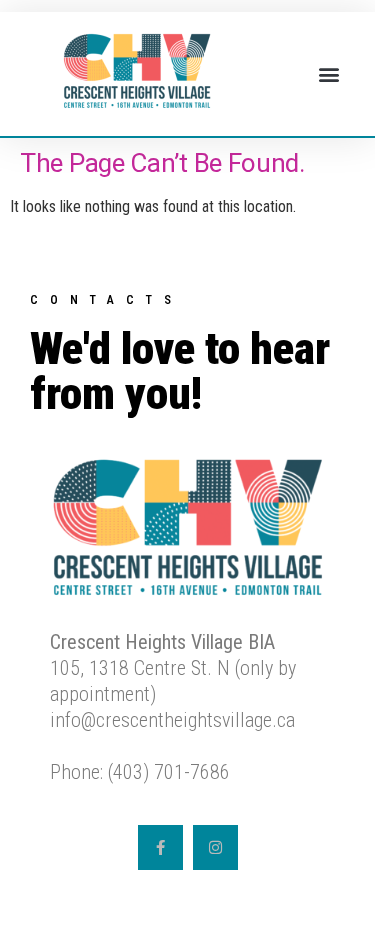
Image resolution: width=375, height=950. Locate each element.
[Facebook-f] (160, 847)
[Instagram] (215, 847)
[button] (328, 74)
